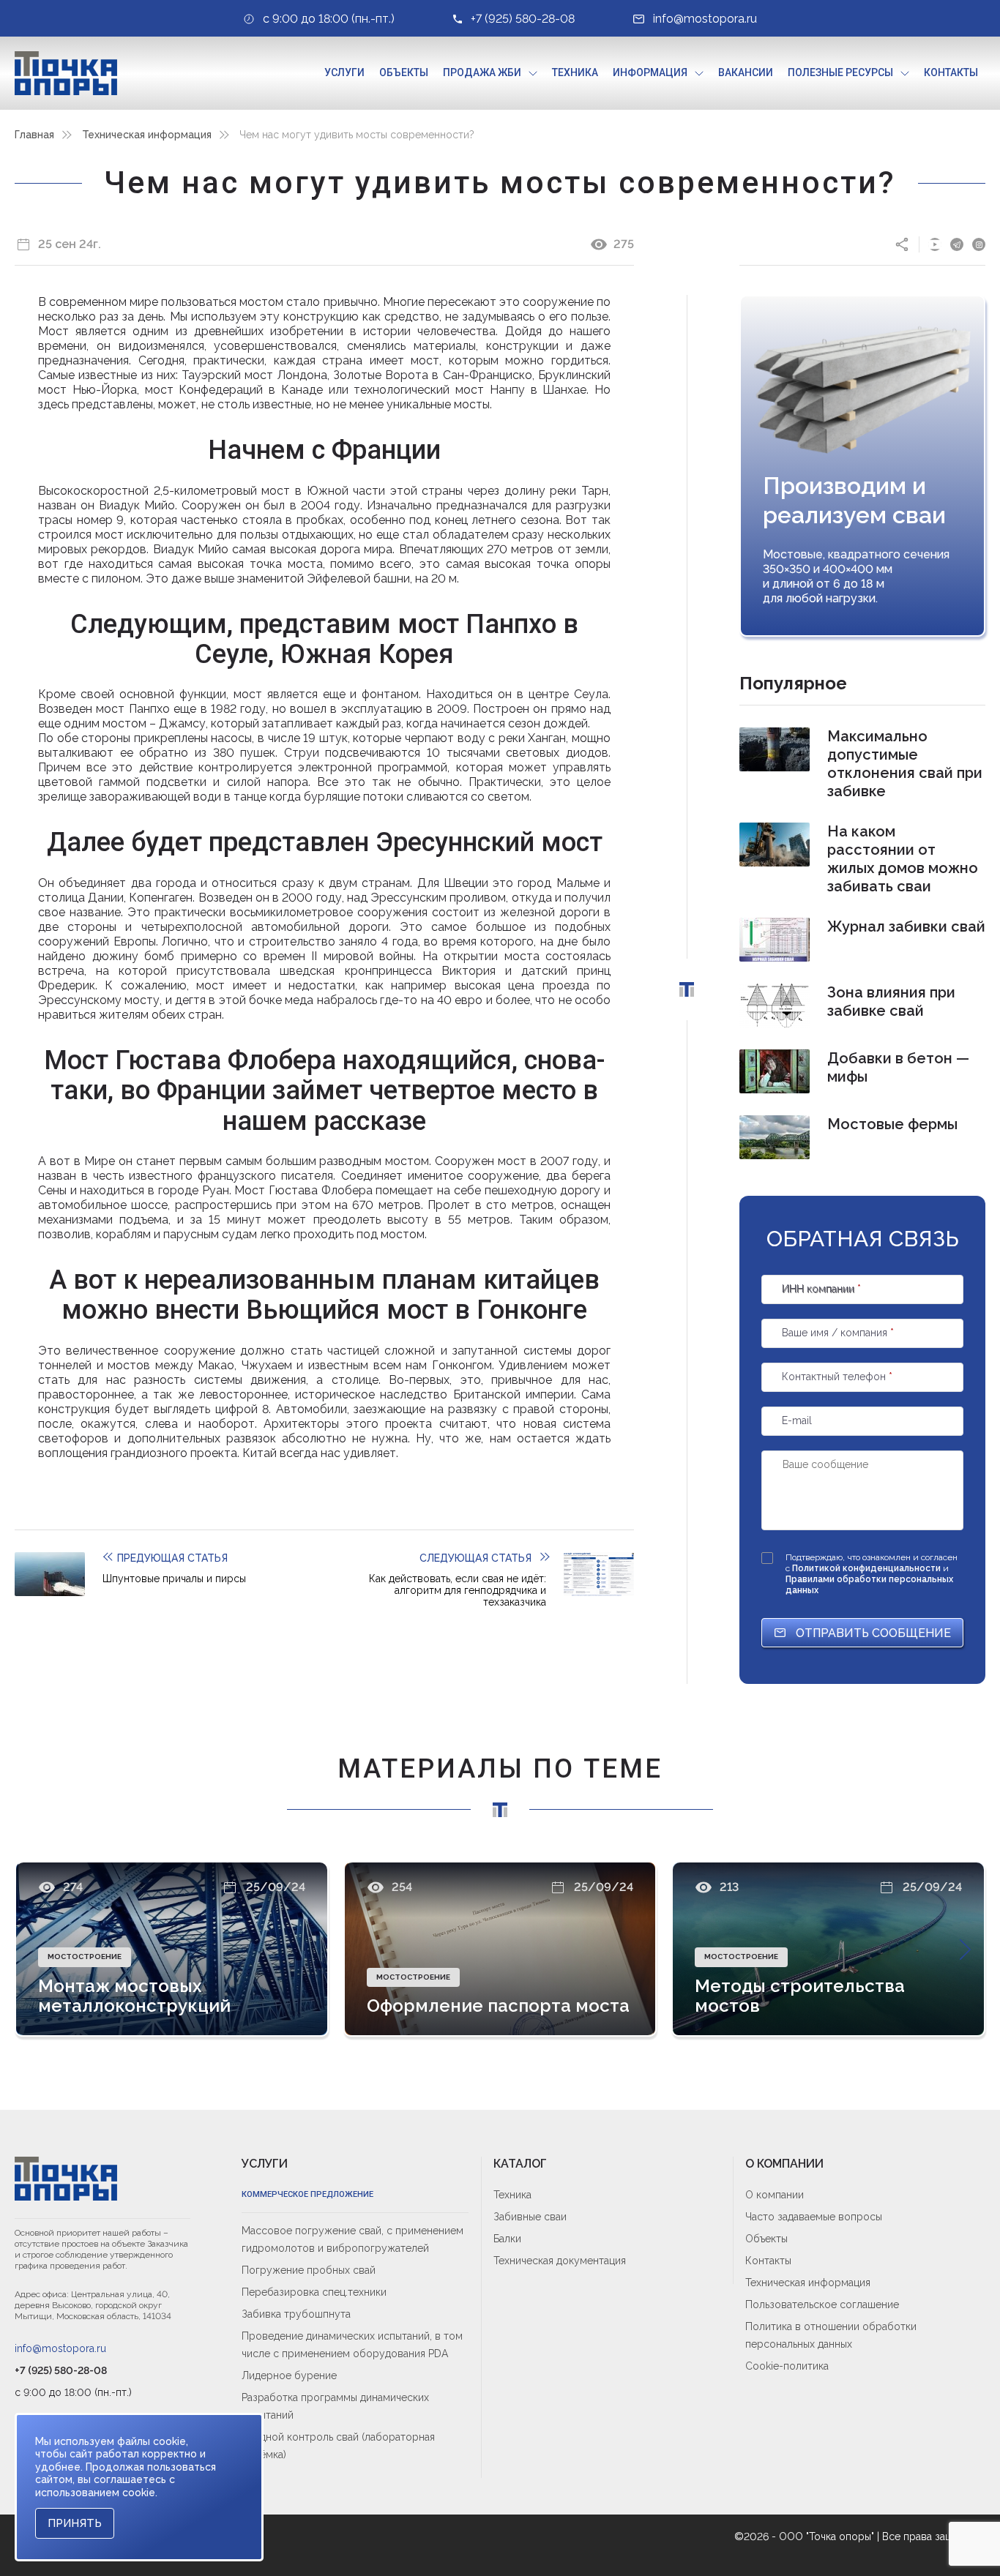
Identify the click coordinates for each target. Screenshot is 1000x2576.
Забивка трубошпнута (296, 2314)
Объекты (404, 72)
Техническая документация (560, 2261)
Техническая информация (147, 135)
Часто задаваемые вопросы (814, 2217)
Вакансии (746, 72)
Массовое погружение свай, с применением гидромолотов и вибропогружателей (352, 2239)
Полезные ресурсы (840, 72)
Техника (575, 72)
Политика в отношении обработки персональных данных (831, 2335)
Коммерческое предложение (307, 2194)
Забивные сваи (530, 2217)
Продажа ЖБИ (482, 72)
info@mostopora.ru (60, 2348)
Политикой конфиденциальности (867, 1568)
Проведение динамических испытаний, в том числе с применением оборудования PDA (352, 2345)
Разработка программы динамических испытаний (335, 2406)
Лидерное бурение (289, 2375)
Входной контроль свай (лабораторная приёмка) (338, 2446)
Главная (34, 135)
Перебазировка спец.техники (314, 2292)
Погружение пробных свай (309, 2270)
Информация (650, 72)
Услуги (344, 72)
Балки (507, 2239)
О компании (775, 2195)
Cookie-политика (787, 2366)
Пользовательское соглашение (822, 2304)
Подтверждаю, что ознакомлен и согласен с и (872, 1574)
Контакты (951, 72)
